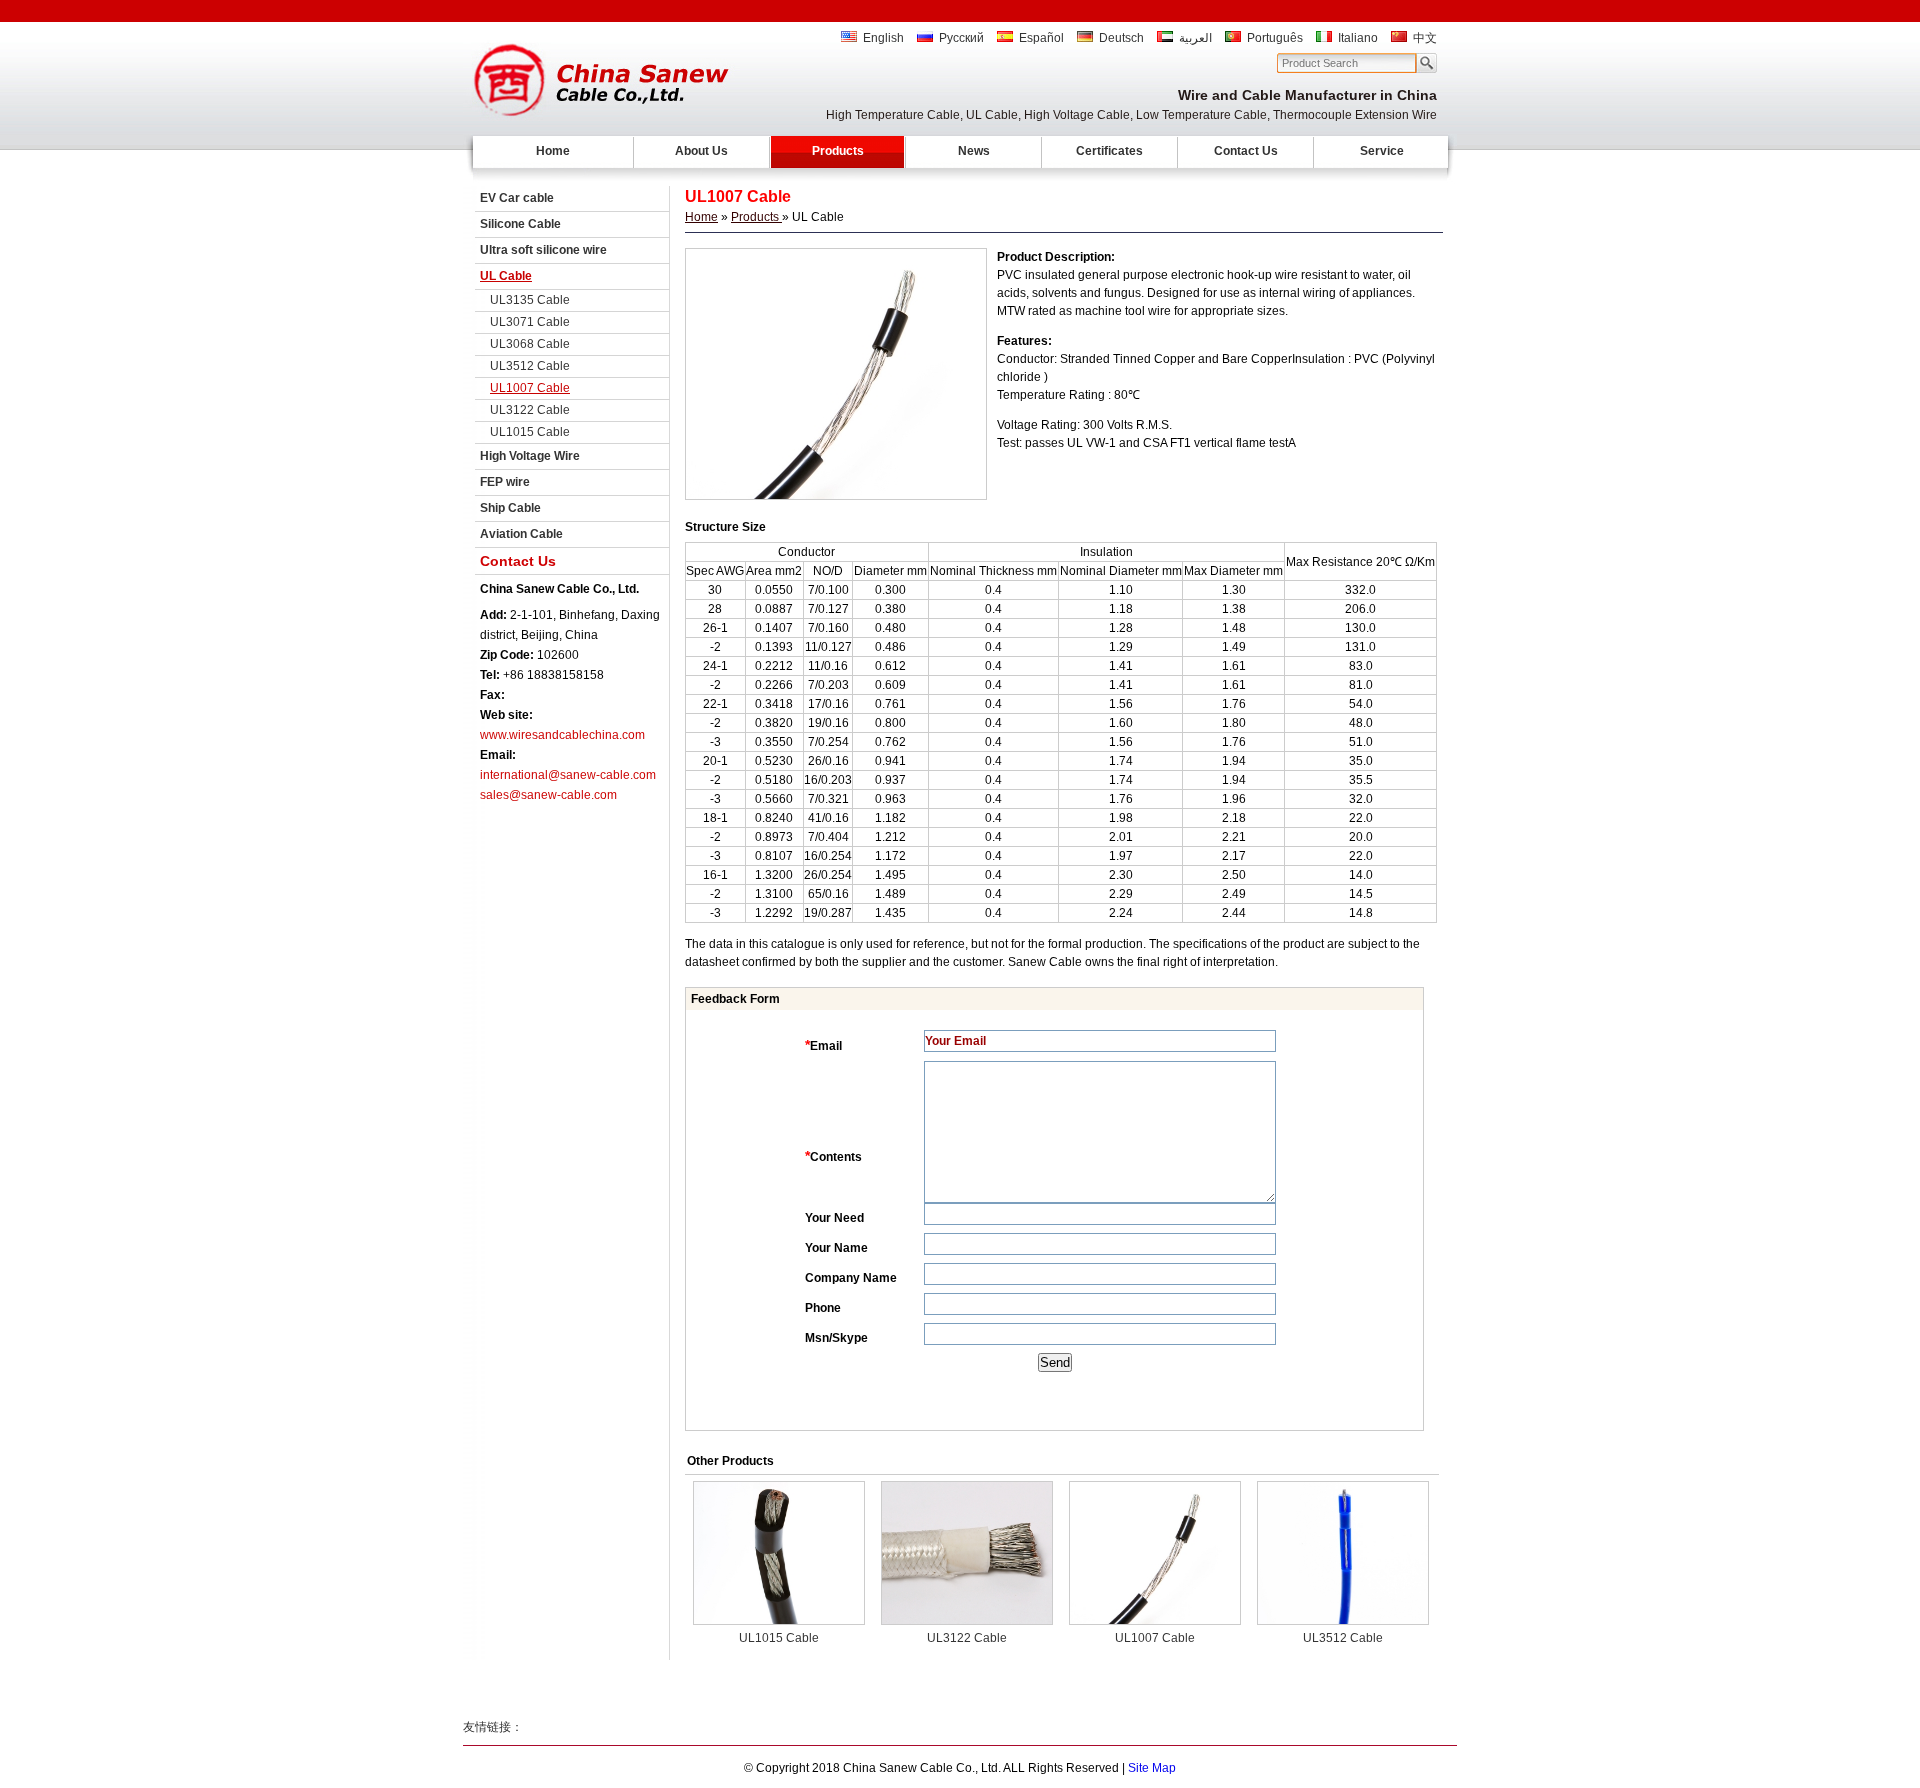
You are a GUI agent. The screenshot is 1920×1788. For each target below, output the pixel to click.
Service (1382, 151)
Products (838, 151)
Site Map (1152, 1768)
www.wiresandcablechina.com (562, 735)
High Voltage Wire (530, 456)
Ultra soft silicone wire (543, 250)
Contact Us (1246, 151)
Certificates (1109, 151)
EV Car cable (517, 198)
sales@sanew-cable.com (548, 795)
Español (1041, 38)
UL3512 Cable (530, 366)
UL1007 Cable (530, 388)
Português (1275, 38)
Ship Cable (510, 508)
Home (553, 151)
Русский (961, 38)
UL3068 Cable (530, 344)
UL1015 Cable (530, 432)
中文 (1425, 38)
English (883, 38)
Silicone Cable (520, 224)
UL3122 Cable (530, 410)
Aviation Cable (521, 534)
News (974, 151)
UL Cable (506, 276)
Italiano (1358, 38)
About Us (701, 151)
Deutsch (1121, 38)
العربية (1195, 38)
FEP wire (505, 482)
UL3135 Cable (530, 300)
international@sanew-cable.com (568, 775)
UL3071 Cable (530, 322)
